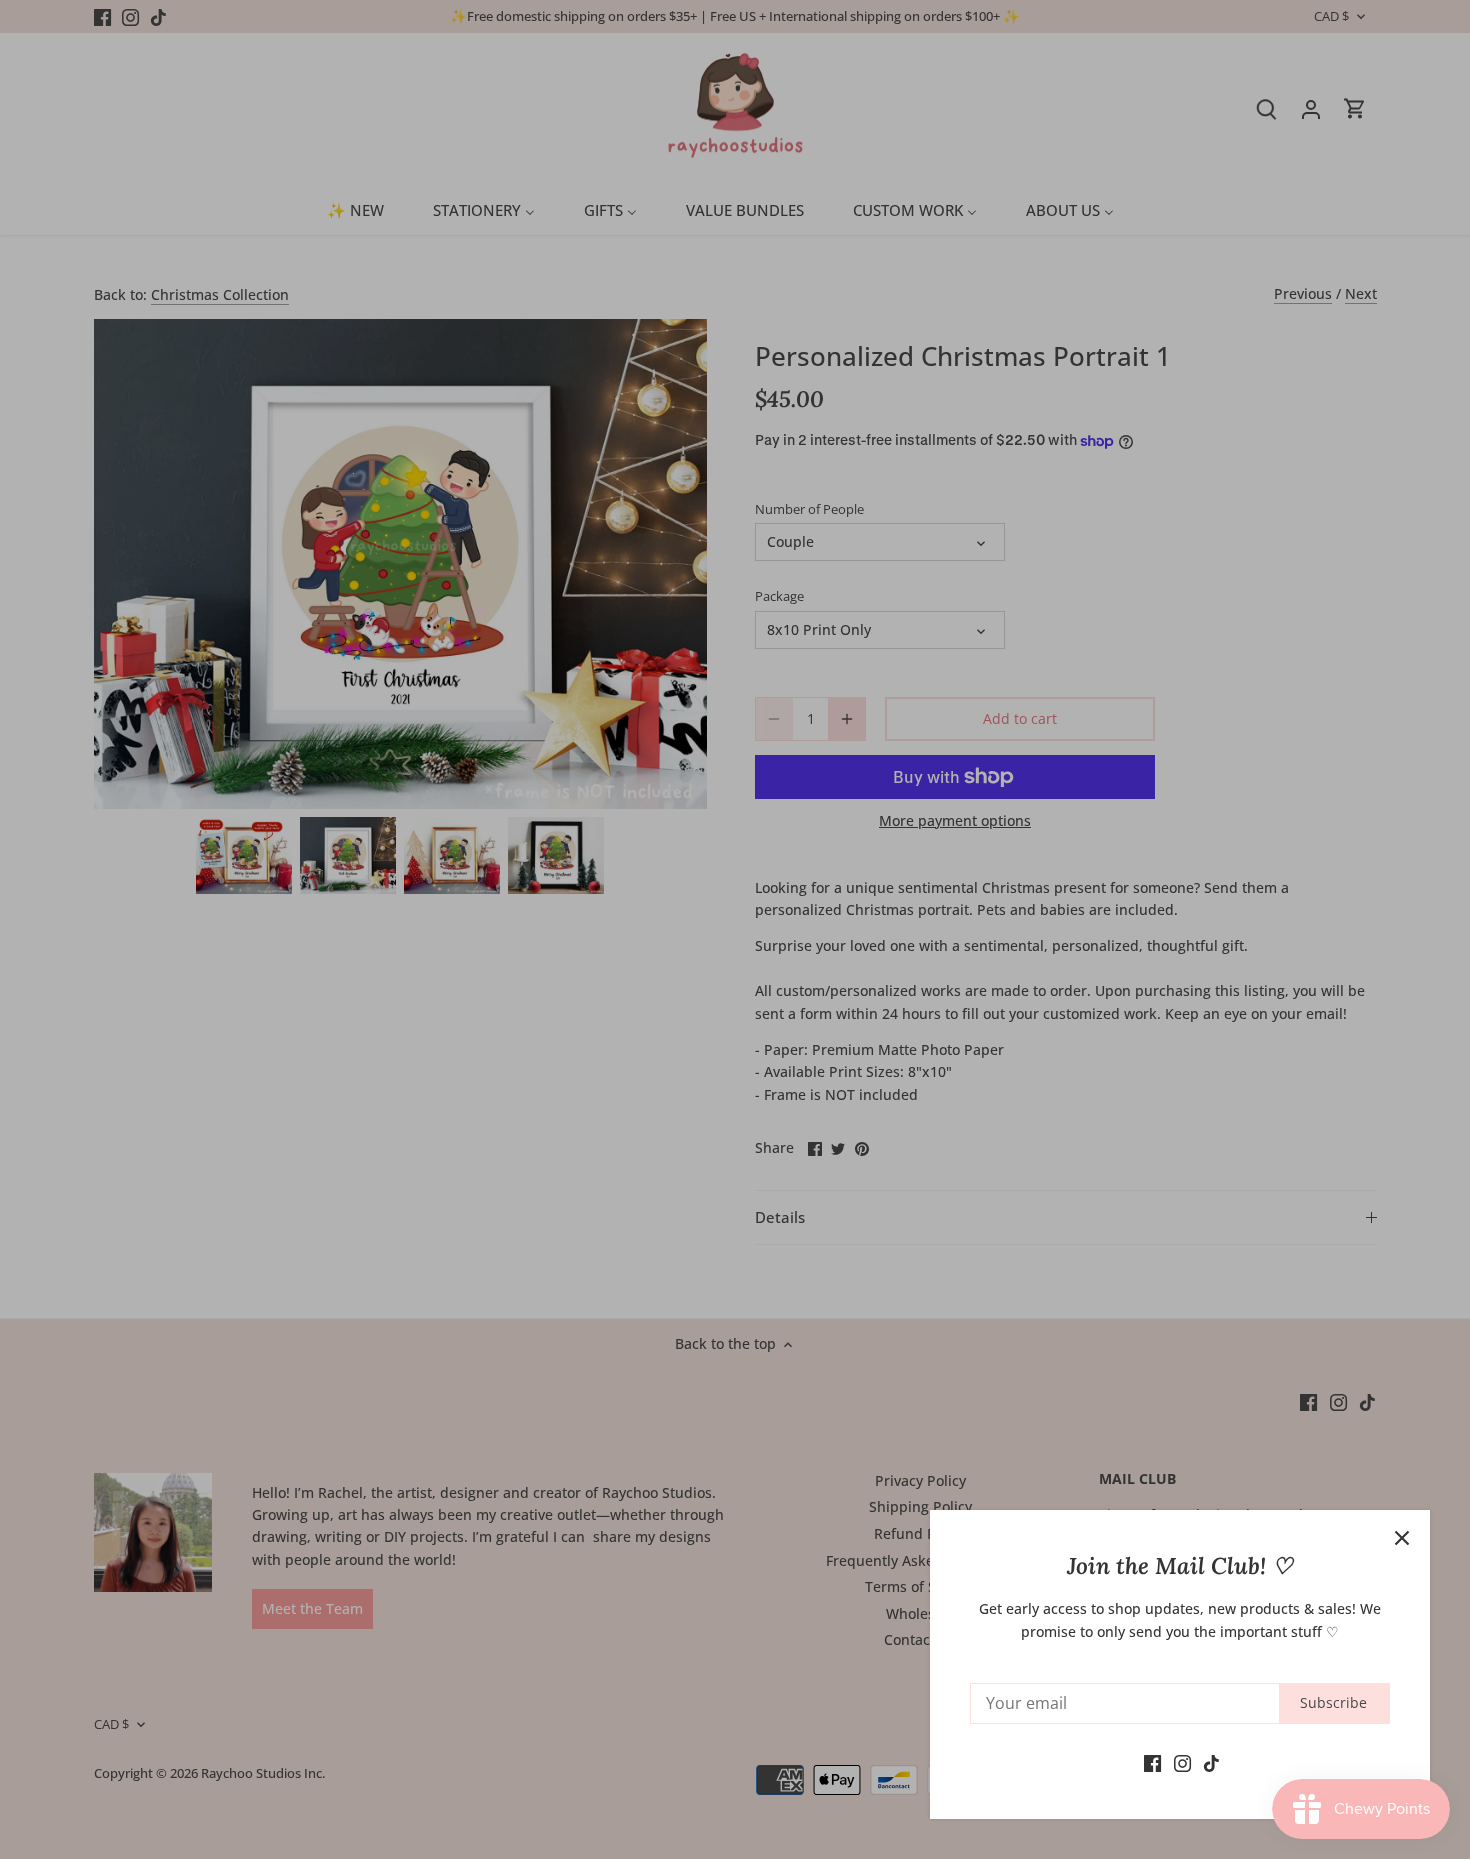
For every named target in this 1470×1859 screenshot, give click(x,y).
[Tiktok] (1211, 1762)
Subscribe (1333, 1702)
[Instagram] (1182, 1762)
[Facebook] (1152, 1762)
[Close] (1402, 1538)
